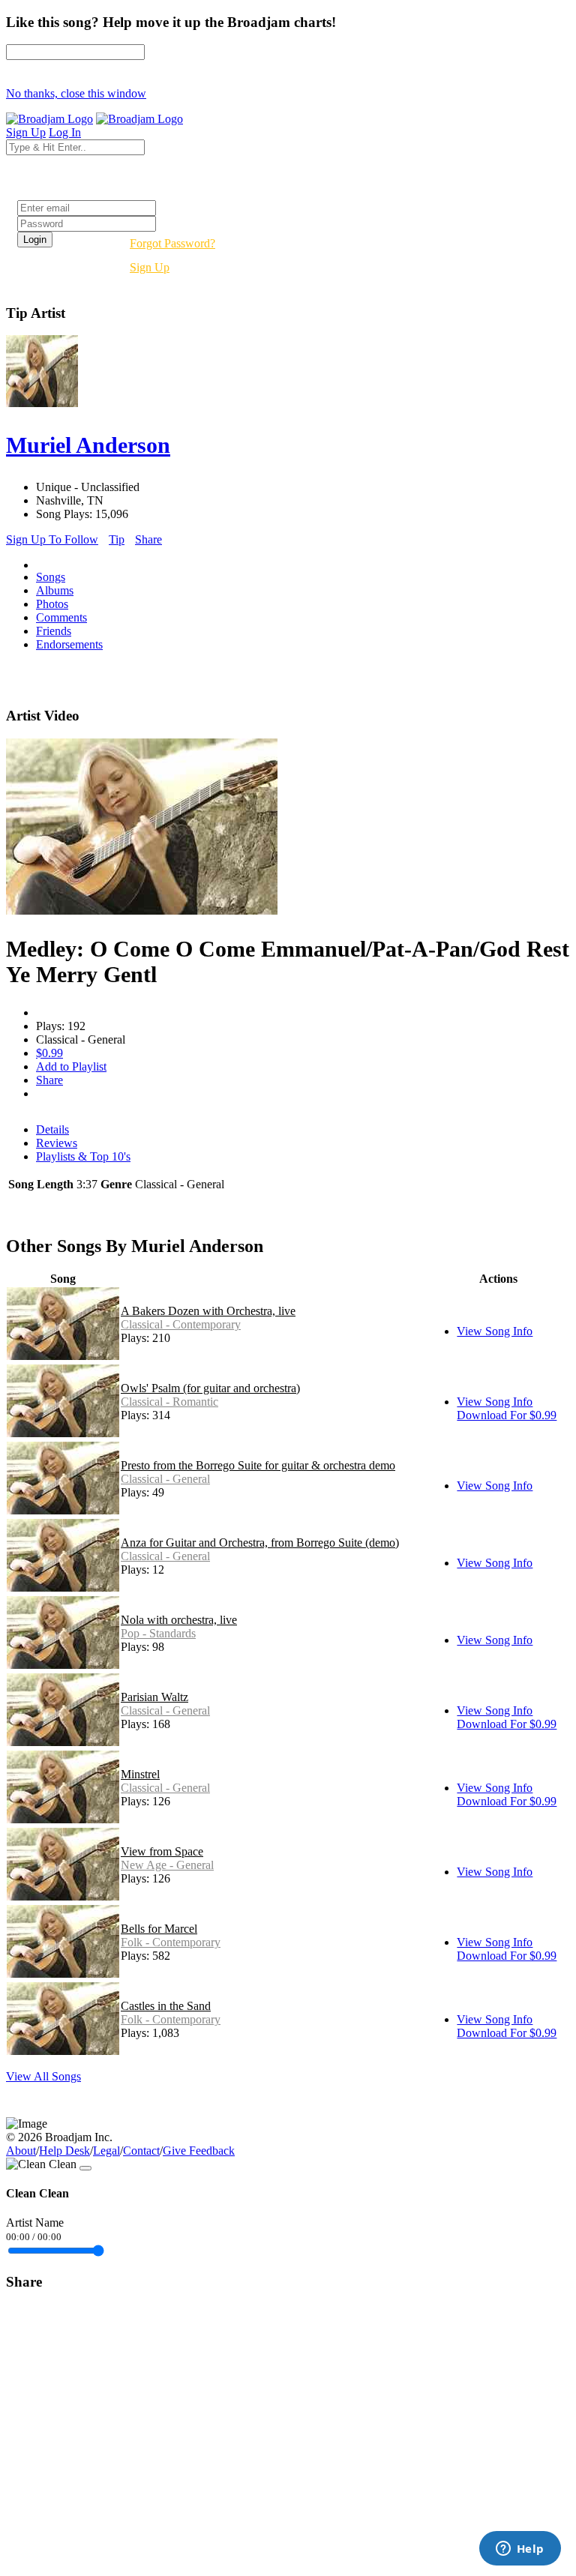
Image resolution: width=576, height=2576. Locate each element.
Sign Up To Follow (52, 539)
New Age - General (167, 1865)
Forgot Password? (172, 243)
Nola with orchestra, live (179, 1620)
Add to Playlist (71, 1066)
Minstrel (140, 1774)
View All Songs (43, 2076)
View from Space (162, 1851)
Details (52, 1129)
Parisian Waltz (154, 1697)
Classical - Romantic (169, 1402)
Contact (141, 2151)
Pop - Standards (158, 1633)
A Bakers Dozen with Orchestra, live (208, 1311)
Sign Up (150, 267)
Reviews (57, 1143)
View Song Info (495, 1331)
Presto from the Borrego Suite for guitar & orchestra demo (258, 1465)
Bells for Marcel (159, 1929)
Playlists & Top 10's (83, 1156)
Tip (117, 539)
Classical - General (165, 1479)
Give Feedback (199, 2151)
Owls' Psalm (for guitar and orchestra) (210, 1388)
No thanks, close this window (76, 93)
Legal (106, 2151)
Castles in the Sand (166, 2006)
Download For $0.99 (507, 1415)
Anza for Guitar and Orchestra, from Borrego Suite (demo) (260, 1543)
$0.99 (49, 1053)
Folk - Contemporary (171, 1942)
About (21, 2151)
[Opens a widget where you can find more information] (520, 2550)
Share (148, 539)
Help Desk (64, 2151)
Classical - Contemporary (181, 1324)
